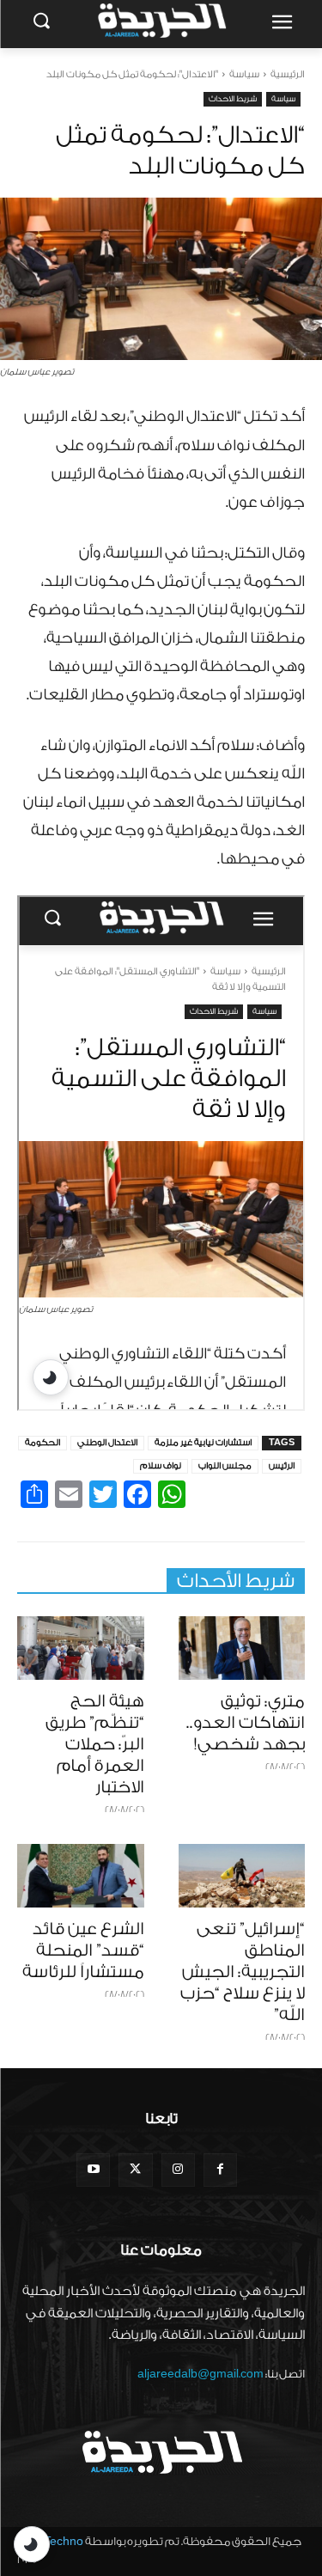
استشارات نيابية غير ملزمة (203, 1443)
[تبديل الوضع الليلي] (32, 2544)
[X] (135, 2170)
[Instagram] (178, 2170)
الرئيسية (288, 74)
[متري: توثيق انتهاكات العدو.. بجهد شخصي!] (242, 1648)
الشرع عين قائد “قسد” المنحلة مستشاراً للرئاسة (83, 1950)
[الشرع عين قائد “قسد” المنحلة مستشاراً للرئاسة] (81, 1876)
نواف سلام (161, 1466)
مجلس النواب (225, 1466)
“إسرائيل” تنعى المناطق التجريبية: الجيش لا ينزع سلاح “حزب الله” (243, 1972)
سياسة (244, 74)
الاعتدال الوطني (107, 1443)
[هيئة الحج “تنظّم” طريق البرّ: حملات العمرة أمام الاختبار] (81, 1648)
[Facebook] (220, 2170)
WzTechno (55, 2541)
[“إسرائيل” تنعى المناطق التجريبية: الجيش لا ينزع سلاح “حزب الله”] (242, 1876)
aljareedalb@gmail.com (200, 2374)
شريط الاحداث (233, 99)
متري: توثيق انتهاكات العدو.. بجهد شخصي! (246, 1723)
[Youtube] (93, 2170)
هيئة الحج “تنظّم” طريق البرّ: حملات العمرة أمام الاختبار (95, 1744)
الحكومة (43, 1443)
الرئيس (282, 1466)
